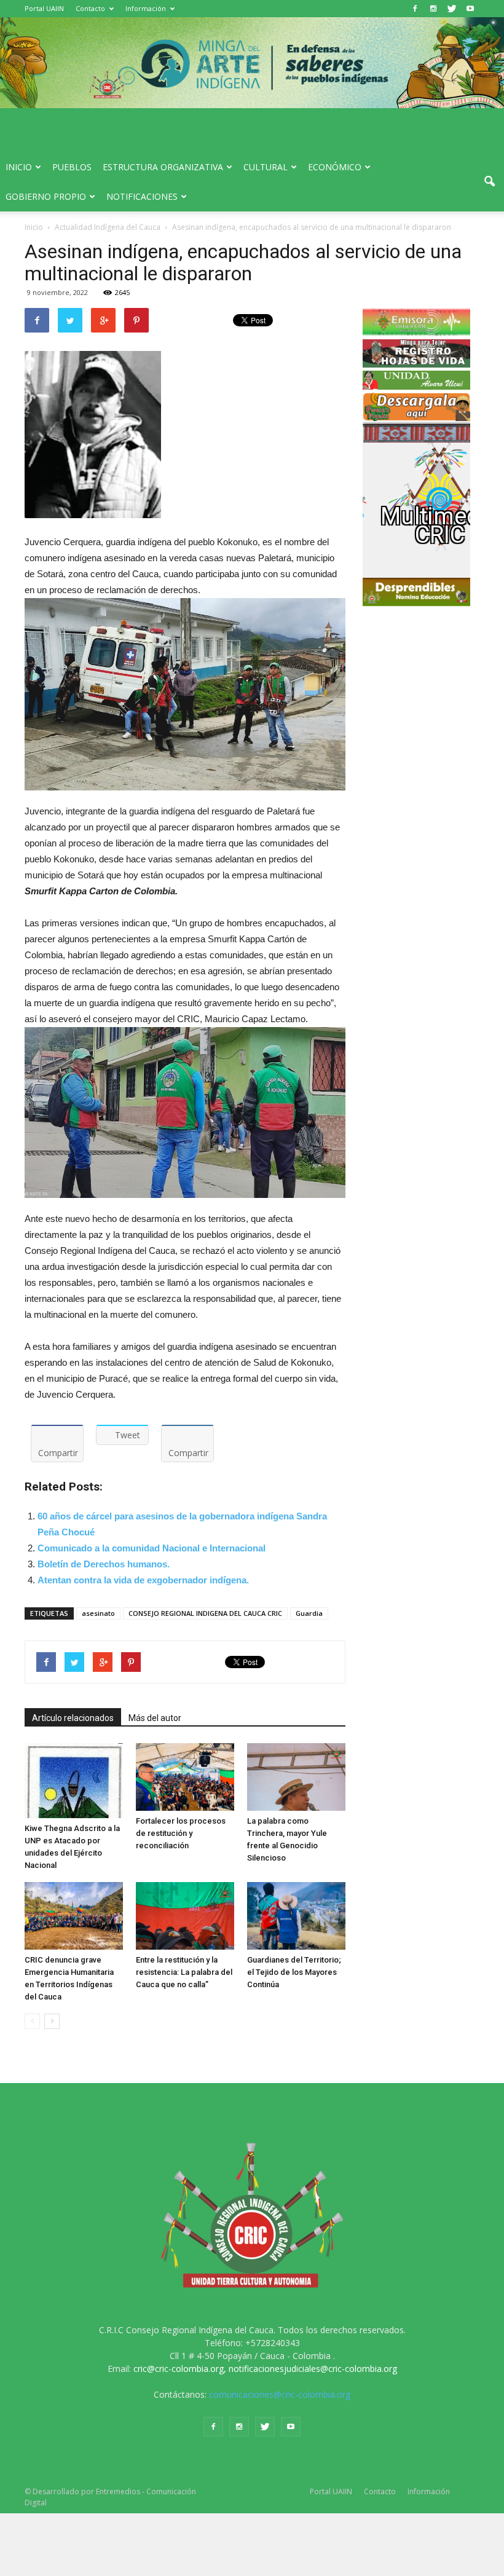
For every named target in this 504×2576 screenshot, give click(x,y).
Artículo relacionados (73, 1718)
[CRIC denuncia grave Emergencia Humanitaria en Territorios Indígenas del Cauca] (74, 1916)
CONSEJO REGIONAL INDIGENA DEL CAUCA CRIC (205, 1613)
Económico (335, 167)
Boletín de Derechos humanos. (104, 1564)
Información (146, 8)
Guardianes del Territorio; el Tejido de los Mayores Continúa (294, 1972)
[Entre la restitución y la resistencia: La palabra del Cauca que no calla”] (185, 1916)
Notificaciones (142, 196)
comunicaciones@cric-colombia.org (280, 2394)
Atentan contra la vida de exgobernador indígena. (143, 1580)
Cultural (266, 167)
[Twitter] (452, 9)
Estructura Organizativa (163, 167)
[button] (489, 182)
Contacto (90, 8)
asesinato (98, 1613)
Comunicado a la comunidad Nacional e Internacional (152, 1548)
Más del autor (155, 1718)
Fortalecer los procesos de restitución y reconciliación (181, 1833)
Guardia (309, 1613)
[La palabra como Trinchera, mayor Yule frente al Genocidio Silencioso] (296, 1777)
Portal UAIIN (44, 8)
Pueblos (72, 167)
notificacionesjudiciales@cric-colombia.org (313, 2369)
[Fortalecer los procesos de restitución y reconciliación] (185, 1777)
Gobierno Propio (46, 196)
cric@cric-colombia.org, (180, 2369)
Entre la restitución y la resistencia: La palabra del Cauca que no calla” (184, 1972)
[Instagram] (433, 9)
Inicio (19, 167)
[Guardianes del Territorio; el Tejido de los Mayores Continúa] (296, 1916)
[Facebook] (415, 9)
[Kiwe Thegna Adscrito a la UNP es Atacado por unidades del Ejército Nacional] (74, 1781)
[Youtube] (470, 9)
